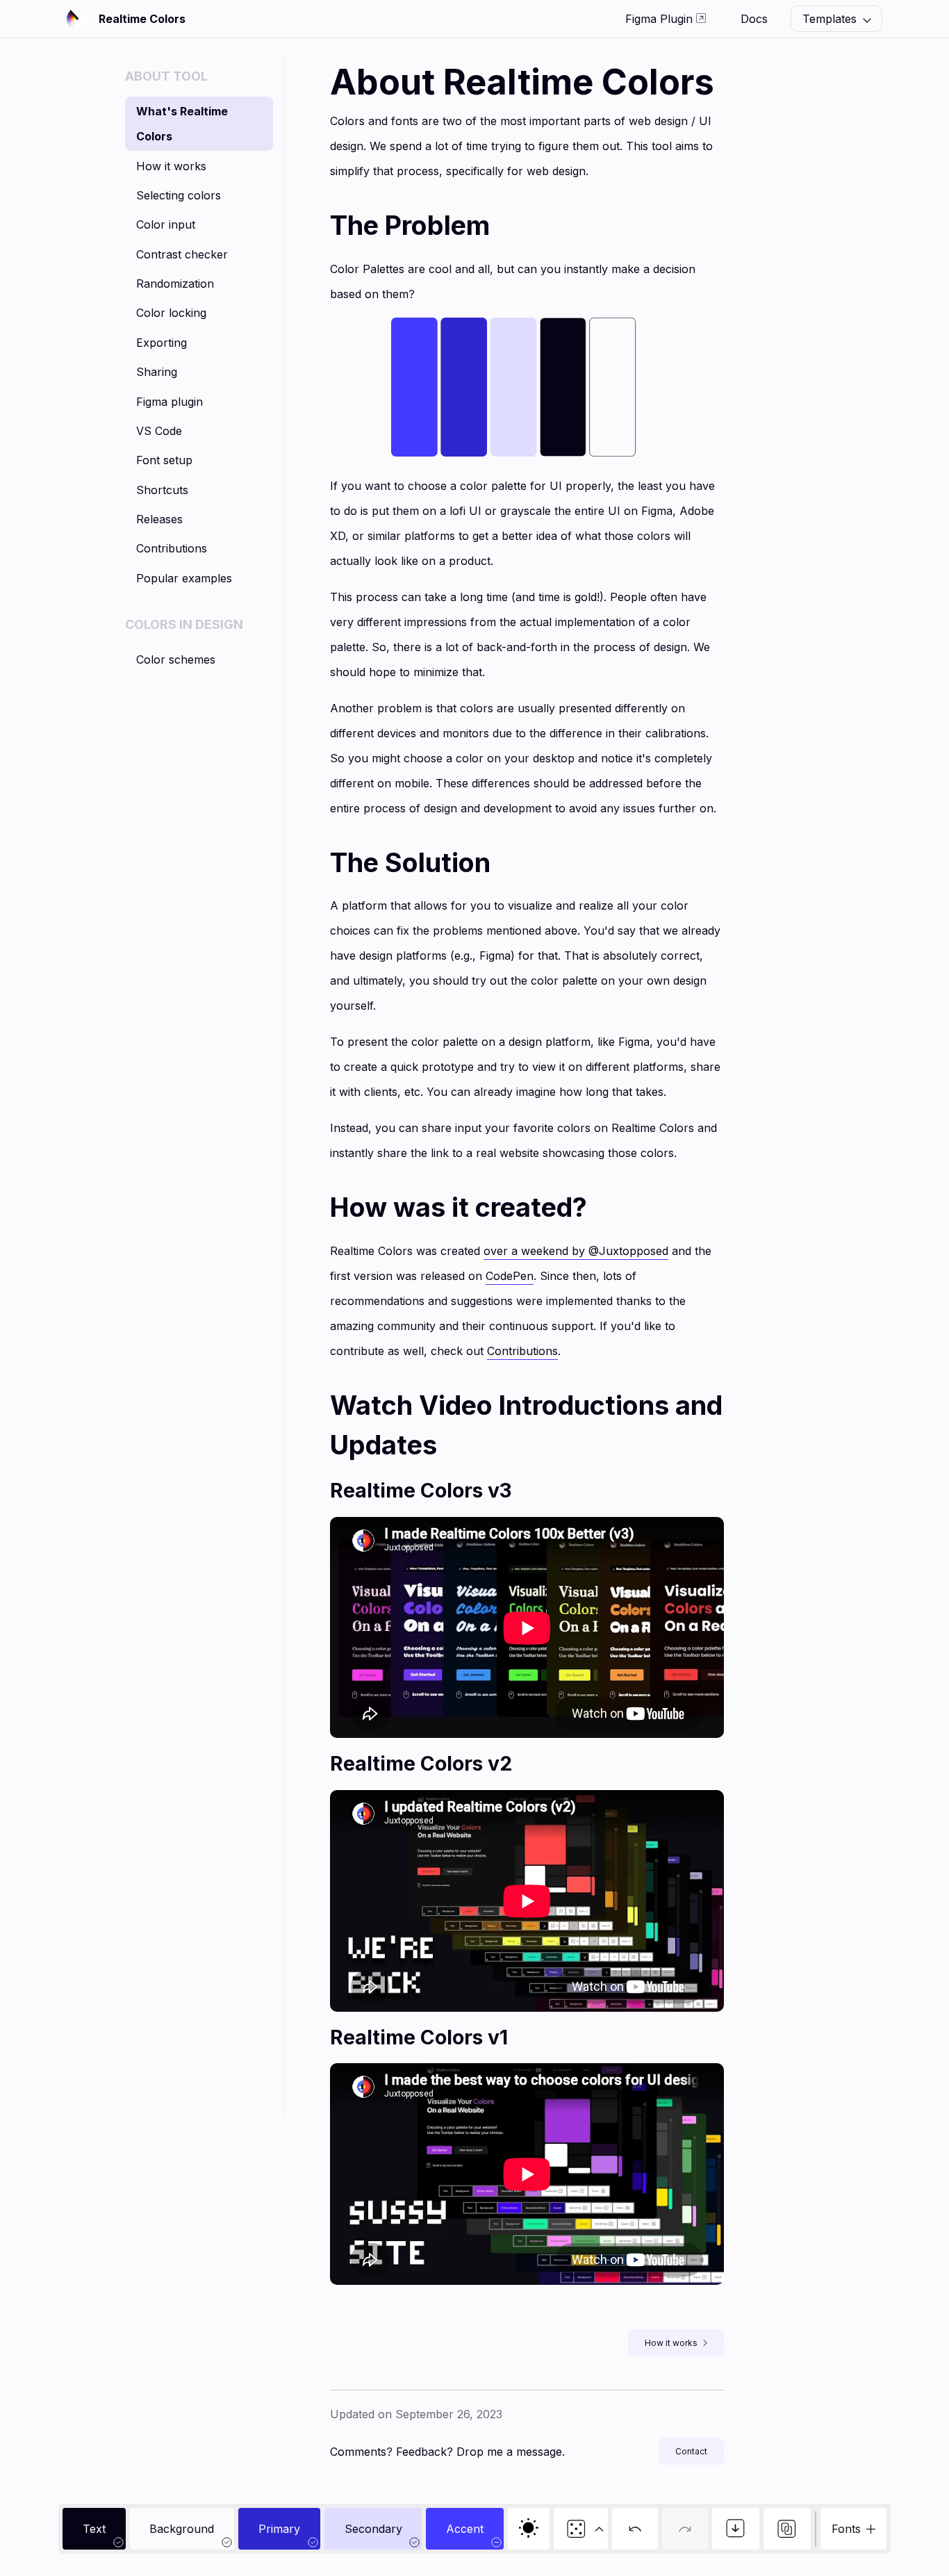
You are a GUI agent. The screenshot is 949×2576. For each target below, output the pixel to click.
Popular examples (184, 578)
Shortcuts (162, 490)
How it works (171, 166)
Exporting (162, 343)
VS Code (159, 431)
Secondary (373, 2529)
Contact (691, 2451)
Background (182, 2529)
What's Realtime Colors (182, 124)
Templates (831, 19)
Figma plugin (170, 402)
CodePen (510, 1276)
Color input (166, 224)
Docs (754, 19)
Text (94, 2529)
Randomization (175, 284)
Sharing (157, 372)
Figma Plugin (661, 19)
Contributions (172, 548)
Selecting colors (179, 195)
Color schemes (176, 659)
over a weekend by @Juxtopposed (576, 1251)
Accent (465, 2529)
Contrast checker (182, 254)
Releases (159, 519)
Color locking (171, 313)
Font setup (164, 460)
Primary (279, 2529)
